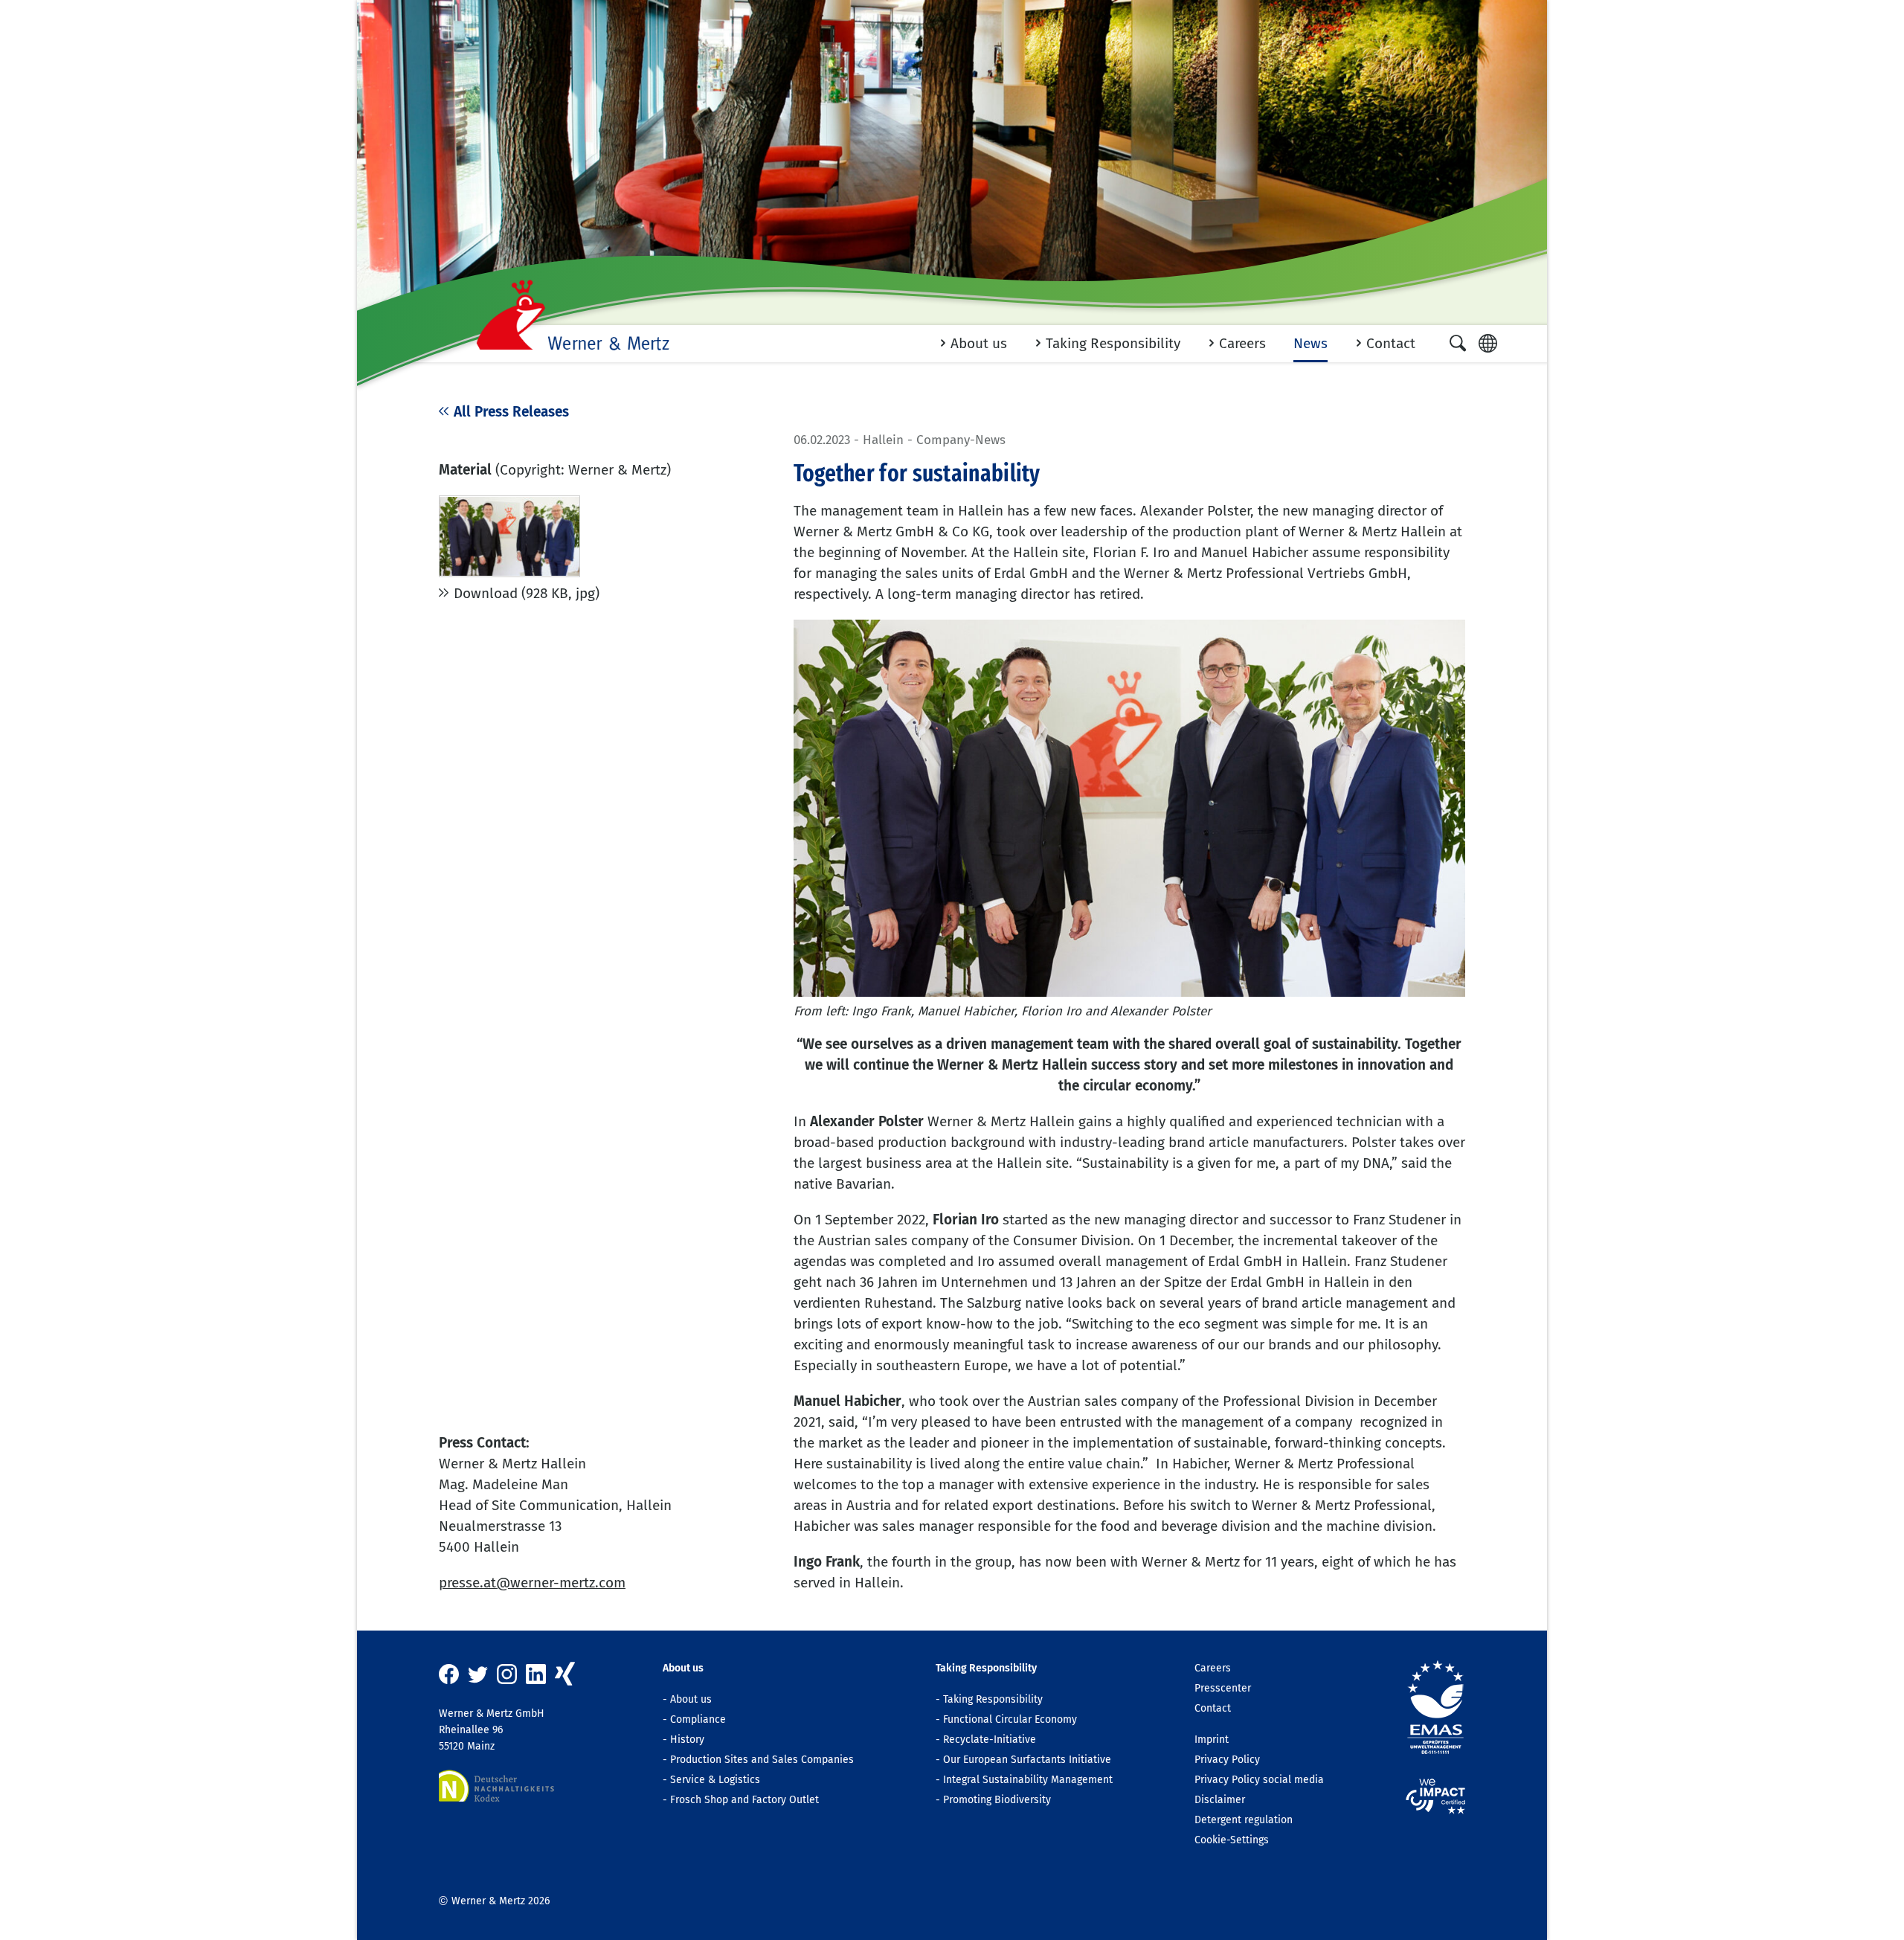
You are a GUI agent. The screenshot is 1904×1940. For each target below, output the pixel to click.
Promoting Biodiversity (997, 1800)
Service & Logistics (715, 1780)
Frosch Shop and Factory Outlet (744, 1800)
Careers (1213, 1668)
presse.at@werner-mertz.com (532, 1583)
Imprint (1212, 1740)
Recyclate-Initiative (990, 1740)
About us (691, 1699)
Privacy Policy (1227, 1760)
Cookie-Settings (1232, 1840)
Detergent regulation (1244, 1820)
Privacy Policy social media (1259, 1780)
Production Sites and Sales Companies (762, 1760)
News (1310, 343)
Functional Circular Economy (1010, 1719)
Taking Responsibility (993, 1699)
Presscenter (1223, 1688)
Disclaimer (1220, 1800)
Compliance (698, 1719)
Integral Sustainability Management (1028, 1780)
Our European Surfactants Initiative (1027, 1760)
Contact (1213, 1708)
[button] (1458, 343)
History (687, 1740)
